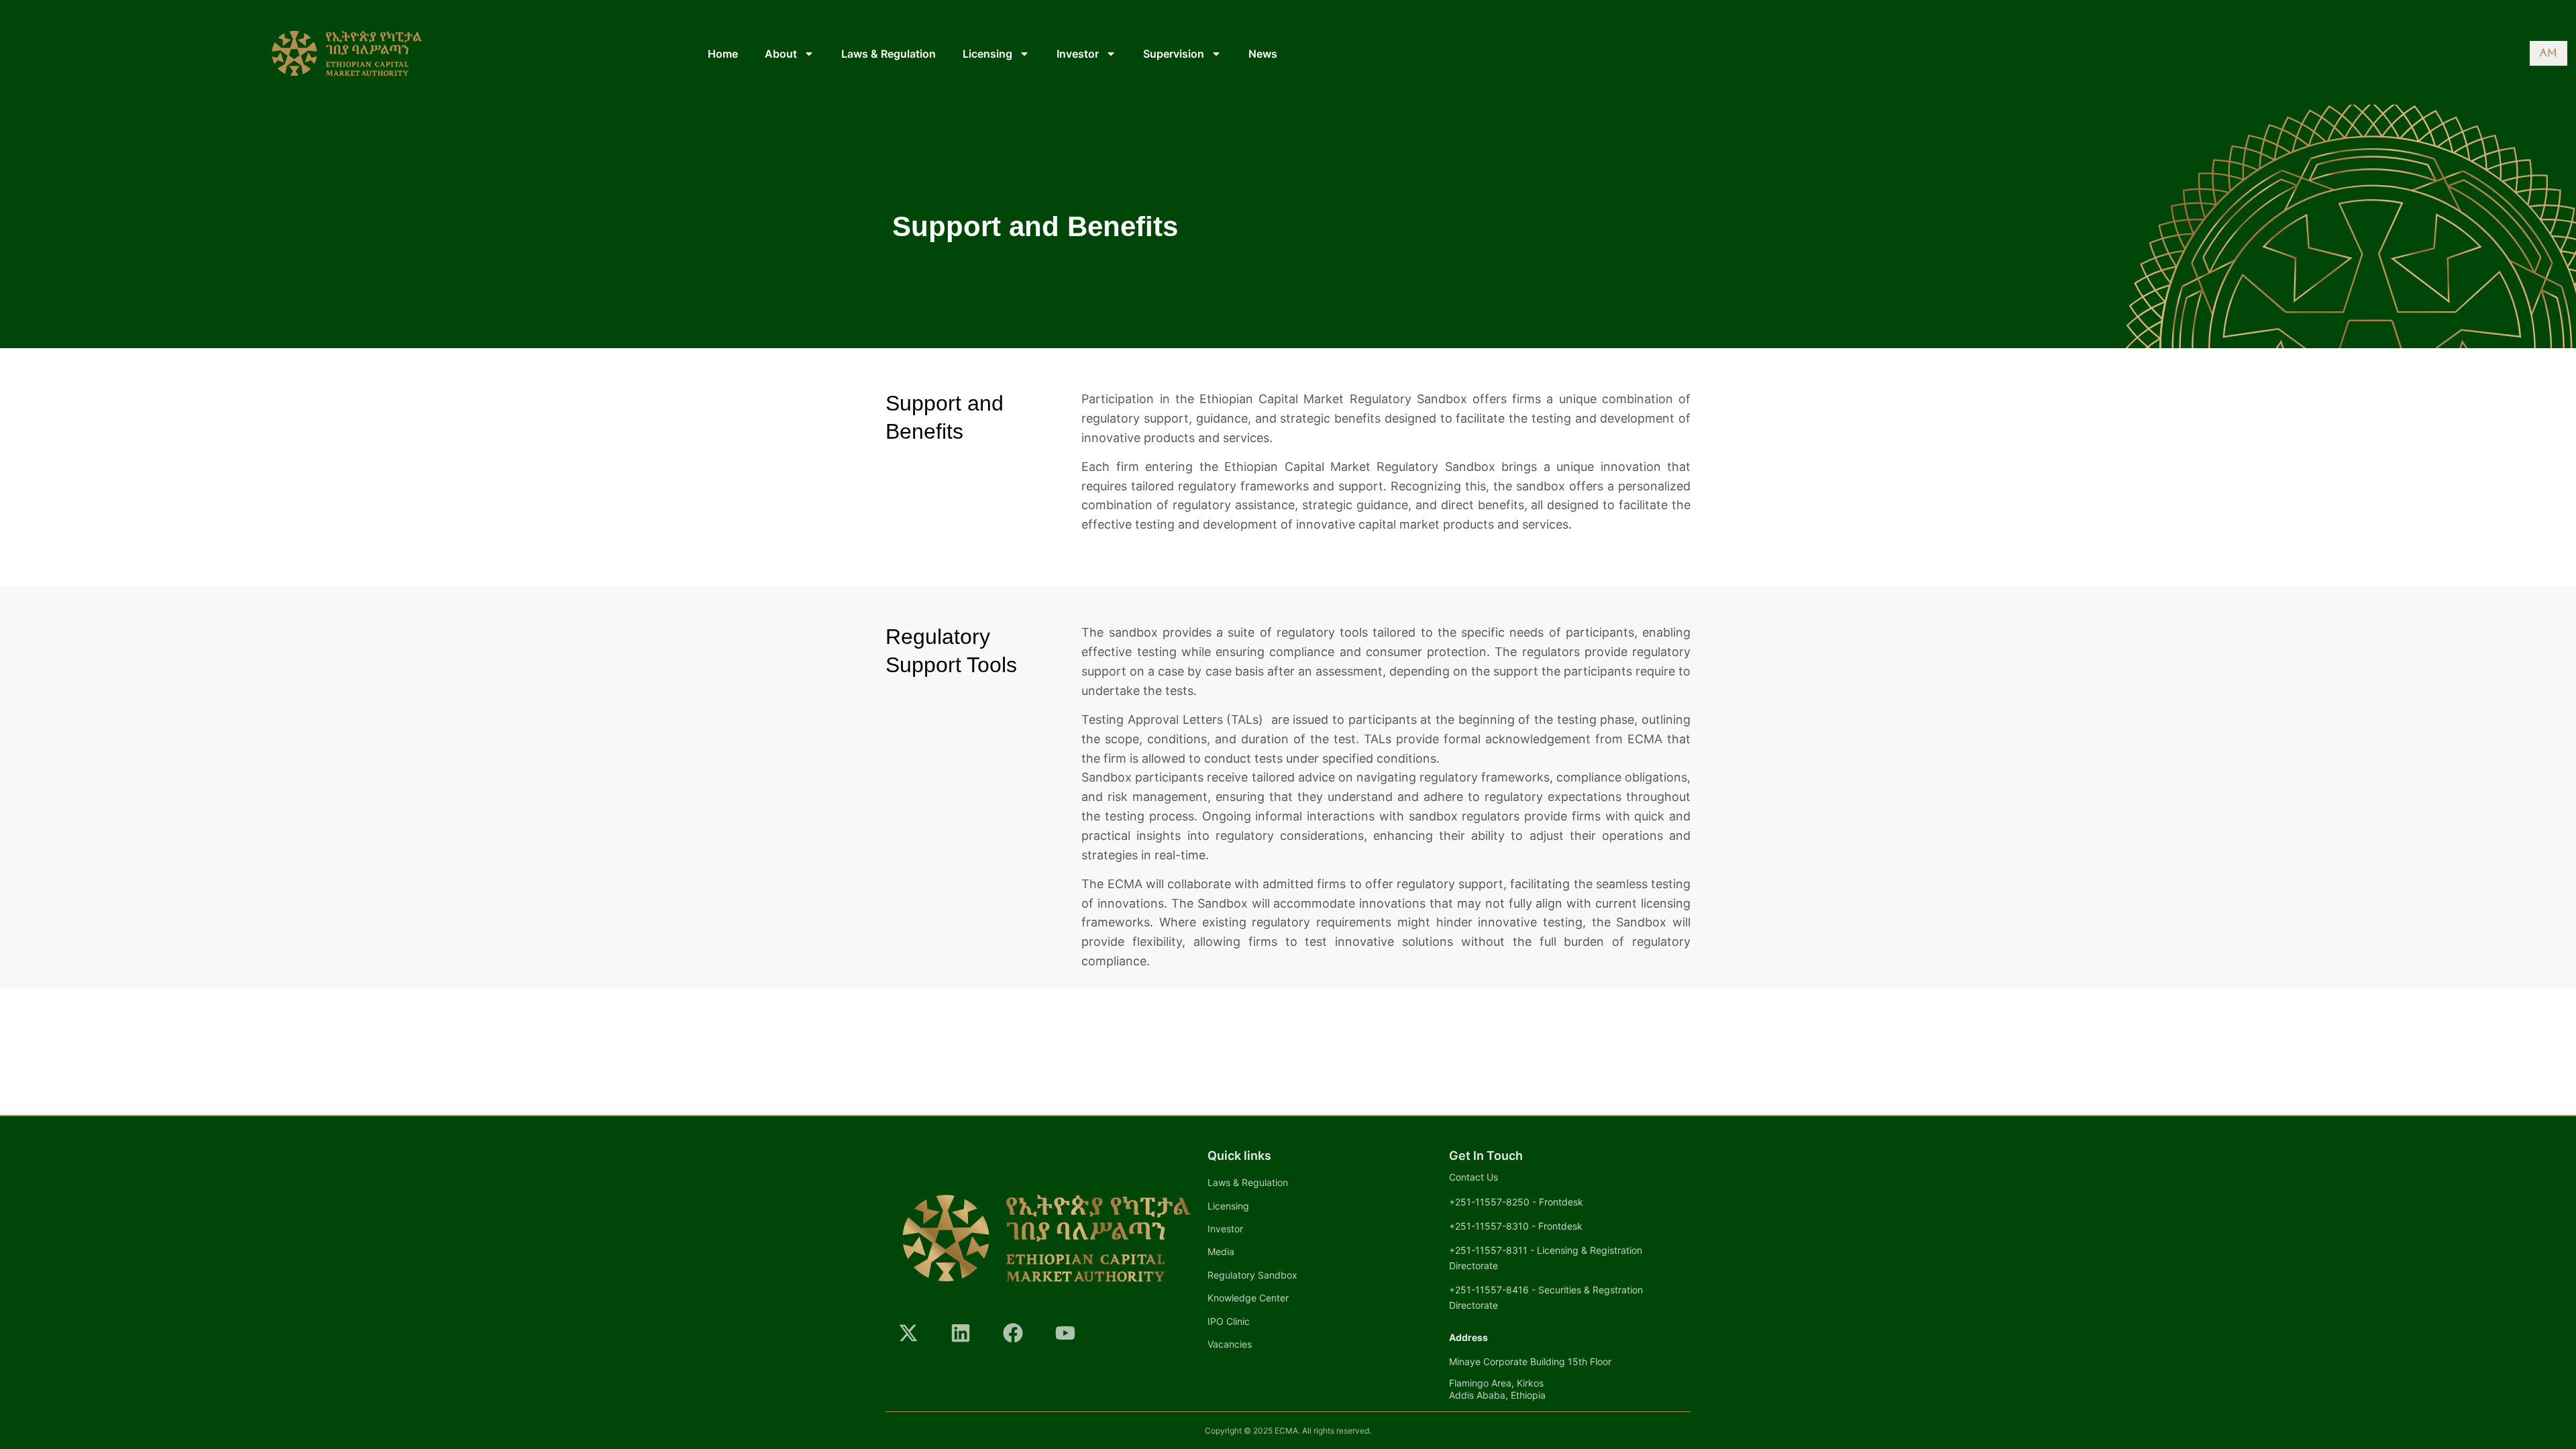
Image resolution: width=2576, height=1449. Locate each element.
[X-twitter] (908, 1333)
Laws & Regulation (889, 54)
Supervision (1174, 54)
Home (723, 54)
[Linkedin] (961, 1333)
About (781, 54)
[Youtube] (1065, 1333)
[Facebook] (1013, 1333)
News (1263, 54)
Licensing (987, 54)
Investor (1078, 54)
